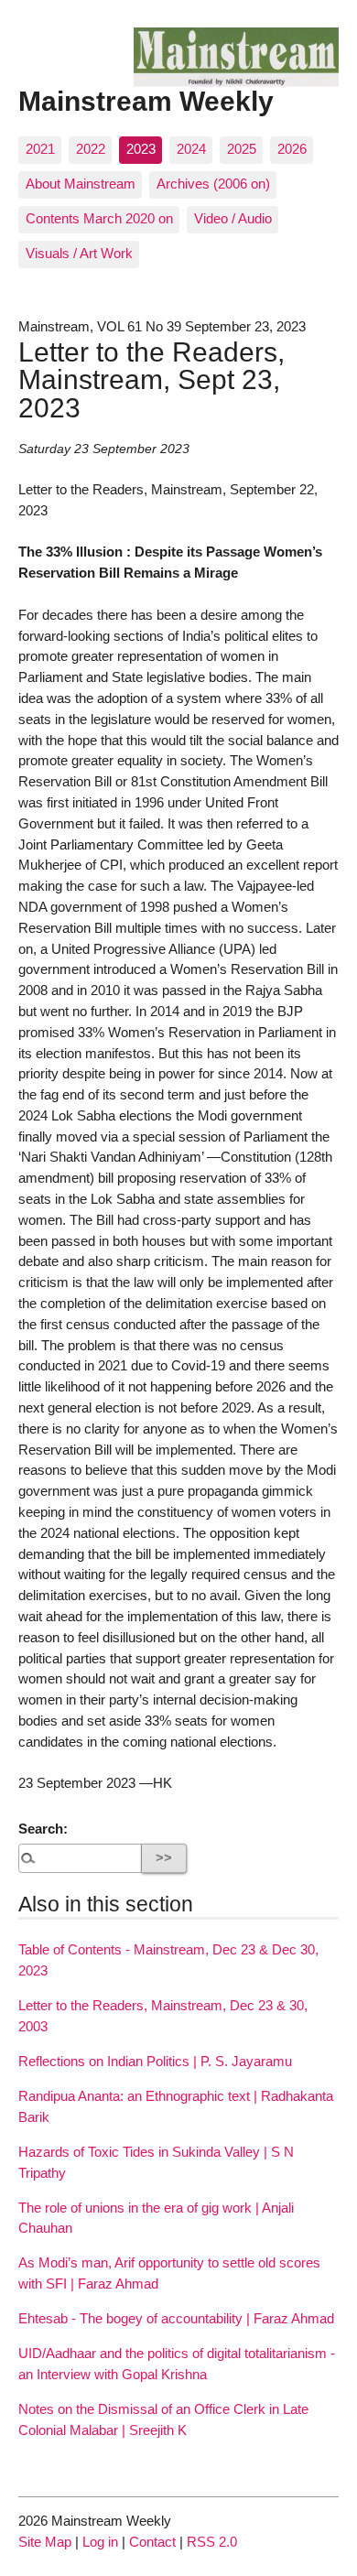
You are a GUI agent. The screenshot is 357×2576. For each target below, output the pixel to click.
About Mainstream (81, 184)
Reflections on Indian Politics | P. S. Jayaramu (155, 2061)
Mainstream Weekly (146, 101)
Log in (100, 2542)
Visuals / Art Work (79, 253)
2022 (91, 149)
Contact (152, 2542)
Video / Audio (233, 218)
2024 (191, 149)
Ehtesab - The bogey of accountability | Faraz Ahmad (176, 2318)
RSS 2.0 (212, 2542)
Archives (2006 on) (213, 184)
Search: (43, 1829)
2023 (141, 149)
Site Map (45, 2542)
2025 (242, 149)
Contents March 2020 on (99, 218)
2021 (40, 149)
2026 (292, 149)
